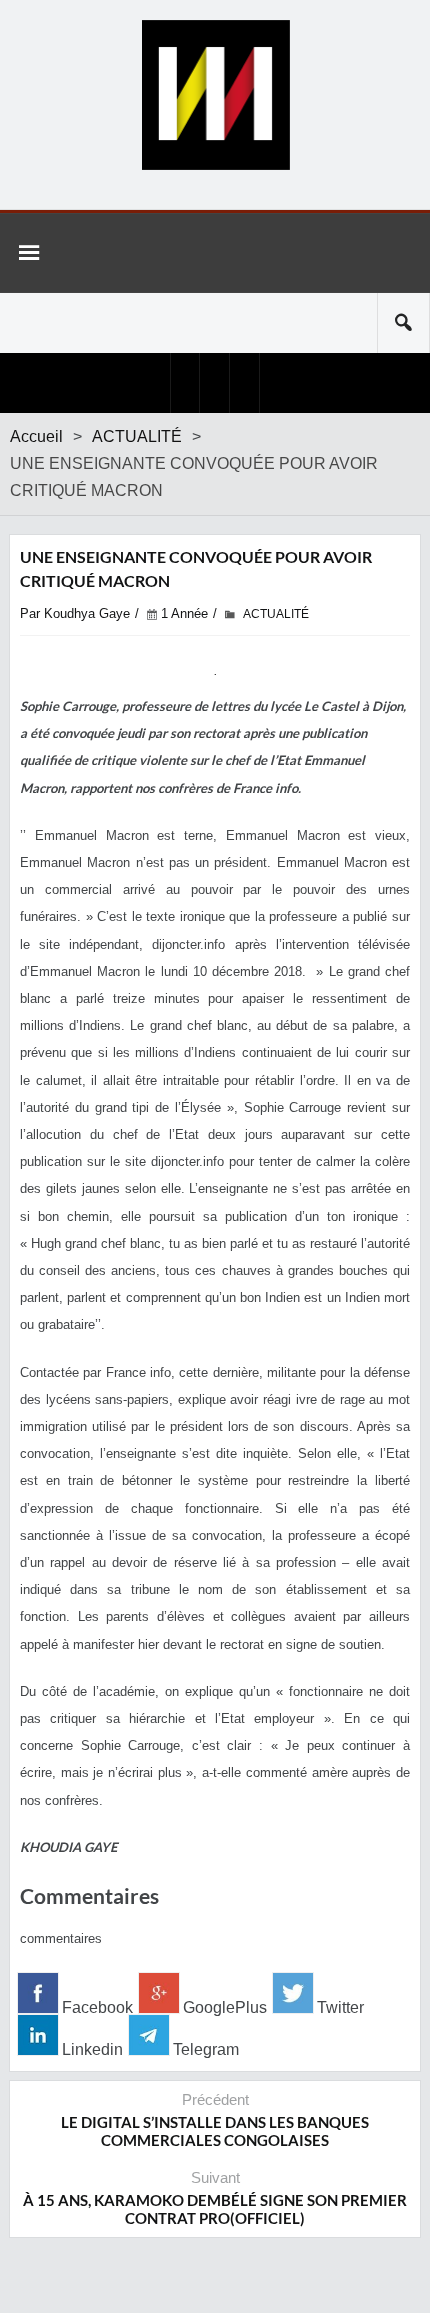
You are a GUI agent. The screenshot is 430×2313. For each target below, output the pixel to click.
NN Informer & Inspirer (215, 95)
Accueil (36, 436)
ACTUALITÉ (137, 436)
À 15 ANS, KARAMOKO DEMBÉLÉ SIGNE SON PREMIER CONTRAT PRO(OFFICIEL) (215, 2209)
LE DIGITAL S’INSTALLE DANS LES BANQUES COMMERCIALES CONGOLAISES (215, 2131)
